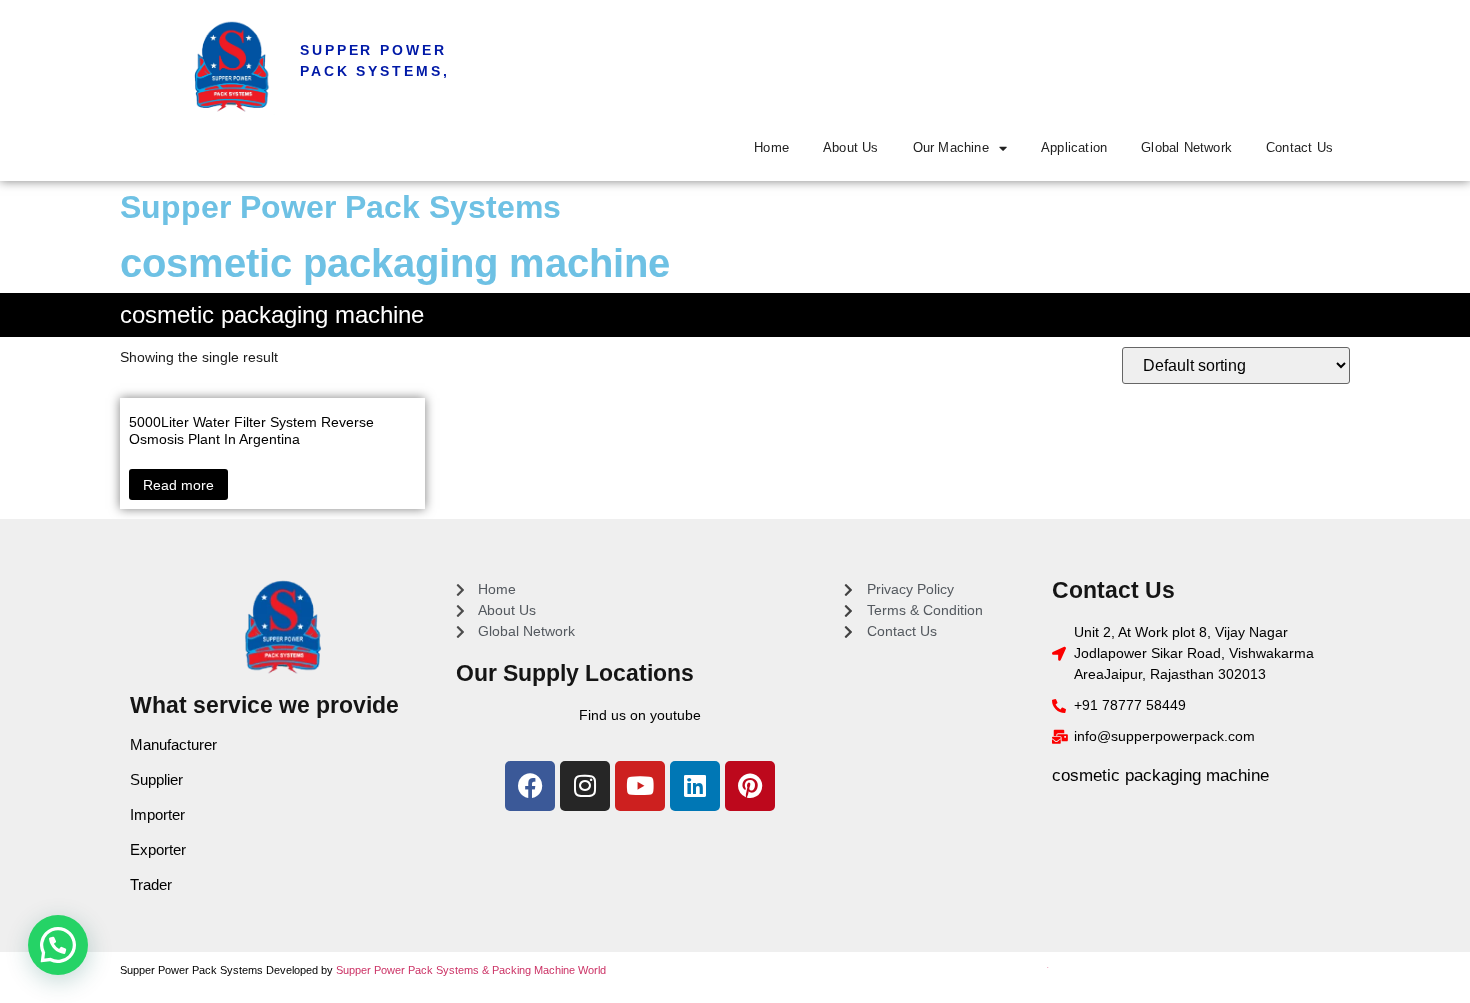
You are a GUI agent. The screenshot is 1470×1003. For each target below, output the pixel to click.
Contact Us (1299, 147)
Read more (178, 485)
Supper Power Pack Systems (340, 207)
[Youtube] (640, 786)
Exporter (158, 849)
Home (771, 147)
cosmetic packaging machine (1160, 775)
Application (1074, 147)
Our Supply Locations (575, 673)
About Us (851, 147)
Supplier (156, 779)
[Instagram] (585, 786)
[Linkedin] (695, 786)
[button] (58, 945)
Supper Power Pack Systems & (414, 970)
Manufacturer (173, 744)
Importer (157, 814)
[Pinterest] (750, 786)
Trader (151, 884)
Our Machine (951, 147)
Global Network (1186, 147)
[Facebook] (530, 786)
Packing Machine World (549, 970)
